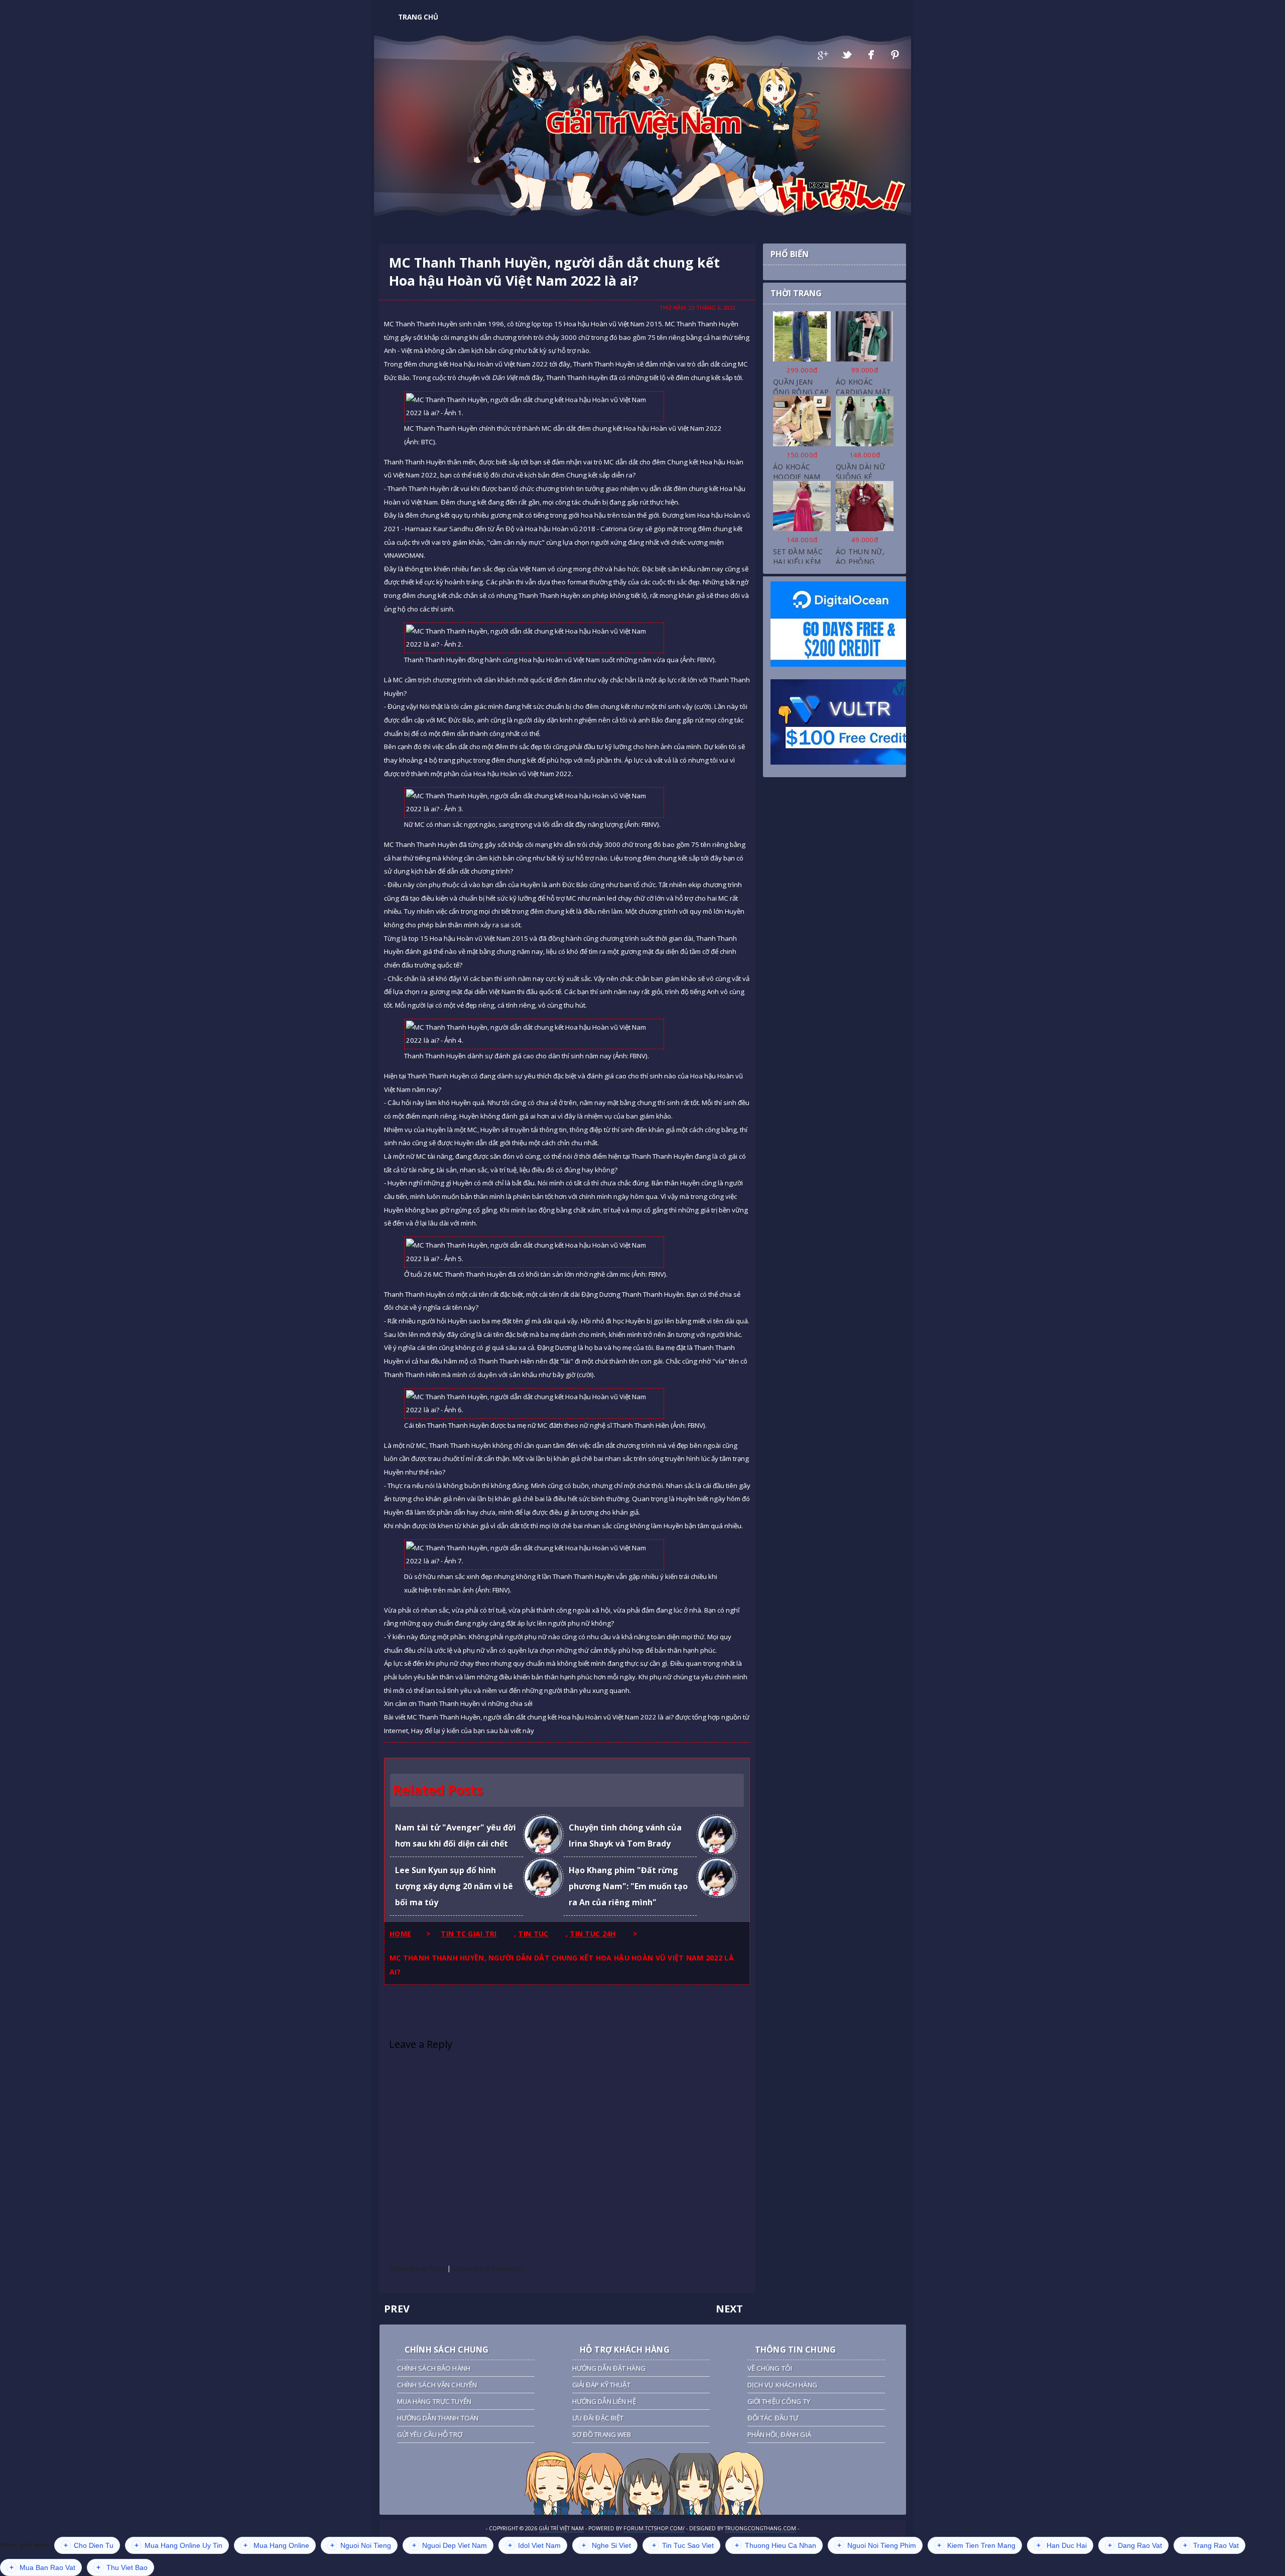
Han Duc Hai (1062, 2545)
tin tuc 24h (593, 1934)
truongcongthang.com (760, 2528)
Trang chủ (418, 17)
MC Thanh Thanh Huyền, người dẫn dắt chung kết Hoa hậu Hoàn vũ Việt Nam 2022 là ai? (554, 272)
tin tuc (533, 1934)
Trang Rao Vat (1211, 2545)
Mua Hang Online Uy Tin (178, 2545)
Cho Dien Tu (89, 2545)
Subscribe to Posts (417, 2268)
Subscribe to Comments (488, 2268)
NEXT (729, 2309)
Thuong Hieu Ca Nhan (776, 2545)
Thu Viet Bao (122, 2567)
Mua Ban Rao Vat (42, 2567)
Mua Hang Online (276, 2545)
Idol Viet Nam (534, 2545)
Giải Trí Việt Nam (643, 121)
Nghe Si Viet (606, 2545)
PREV (397, 2309)
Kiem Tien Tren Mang (976, 2545)
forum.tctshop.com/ (654, 2528)
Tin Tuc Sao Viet (683, 2545)
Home (400, 1934)
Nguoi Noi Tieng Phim (877, 2545)
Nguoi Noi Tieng (361, 2545)
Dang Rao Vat (1135, 2545)
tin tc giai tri (469, 1934)
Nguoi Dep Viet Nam (449, 2545)
